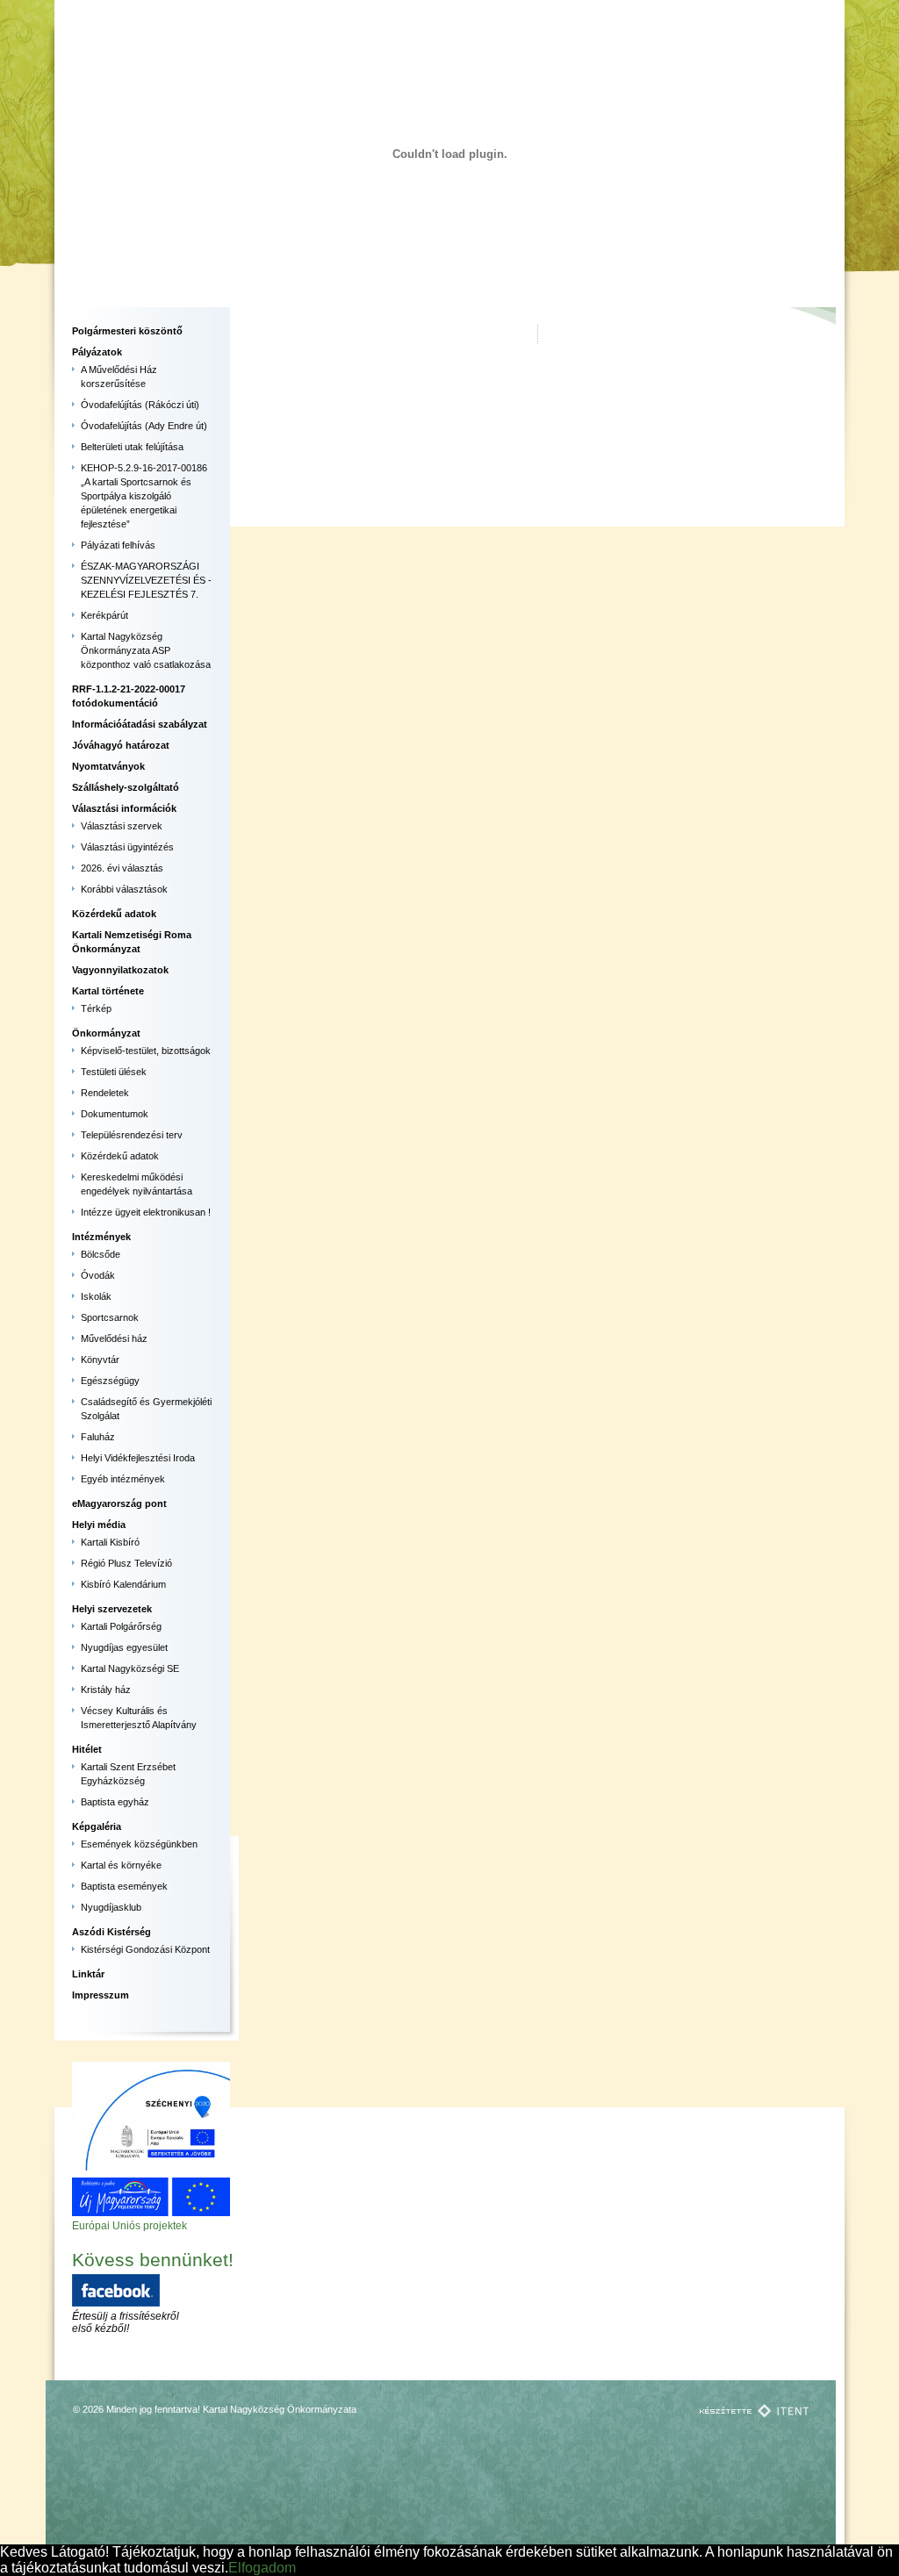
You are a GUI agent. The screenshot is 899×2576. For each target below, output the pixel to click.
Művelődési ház (114, 1338)
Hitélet (87, 1749)
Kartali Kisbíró (110, 1542)
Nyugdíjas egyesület (124, 1647)
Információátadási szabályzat (140, 724)
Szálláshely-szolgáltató (126, 787)
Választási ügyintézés (127, 847)
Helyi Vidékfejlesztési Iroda (138, 1458)
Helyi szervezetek (112, 1609)
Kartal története (108, 991)
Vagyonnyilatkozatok (120, 970)
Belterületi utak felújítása (132, 447)
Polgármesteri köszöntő (127, 331)
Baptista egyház (115, 1802)
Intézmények (101, 1237)
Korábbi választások (124, 889)
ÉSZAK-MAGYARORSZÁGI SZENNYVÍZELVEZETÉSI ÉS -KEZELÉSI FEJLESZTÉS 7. (146, 580)
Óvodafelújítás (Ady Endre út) (144, 426)
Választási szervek (122, 826)
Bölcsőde (101, 1254)
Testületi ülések (114, 1072)
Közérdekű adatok (114, 914)
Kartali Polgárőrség (121, 1626)
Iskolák (96, 1296)
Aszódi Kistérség (111, 1932)
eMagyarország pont (119, 1503)
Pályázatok (97, 352)
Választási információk (124, 808)
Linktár (88, 1974)
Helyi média (99, 1525)
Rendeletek (105, 1093)
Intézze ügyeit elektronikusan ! (146, 1212)
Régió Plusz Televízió (126, 1563)
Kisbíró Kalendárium (123, 1584)
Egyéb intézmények (123, 1479)
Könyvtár (100, 1360)
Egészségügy (110, 1381)
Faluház (98, 1437)
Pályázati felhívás (118, 545)
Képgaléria (97, 1826)
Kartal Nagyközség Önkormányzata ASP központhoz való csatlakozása (146, 650)
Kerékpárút (104, 615)
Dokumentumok (115, 1114)
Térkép (96, 1008)
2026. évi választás (122, 868)
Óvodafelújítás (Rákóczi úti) (140, 405)
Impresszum (101, 1995)
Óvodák (98, 1275)
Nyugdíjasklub (111, 1907)
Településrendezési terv (132, 1135)
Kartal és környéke (121, 1865)
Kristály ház (106, 1690)
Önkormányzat (106, 1033)
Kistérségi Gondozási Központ (145, 1949)
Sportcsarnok (110, 1317)
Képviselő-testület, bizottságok (146, 1051)
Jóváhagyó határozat (121, 745)
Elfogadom (262, 2568)
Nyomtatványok (108, 766)
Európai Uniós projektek (129, 2226)
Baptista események (124, 1886)
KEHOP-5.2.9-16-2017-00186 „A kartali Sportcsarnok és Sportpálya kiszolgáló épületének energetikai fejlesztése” (144, 496)
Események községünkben (139, 1844)
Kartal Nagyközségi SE (130, 1668)
